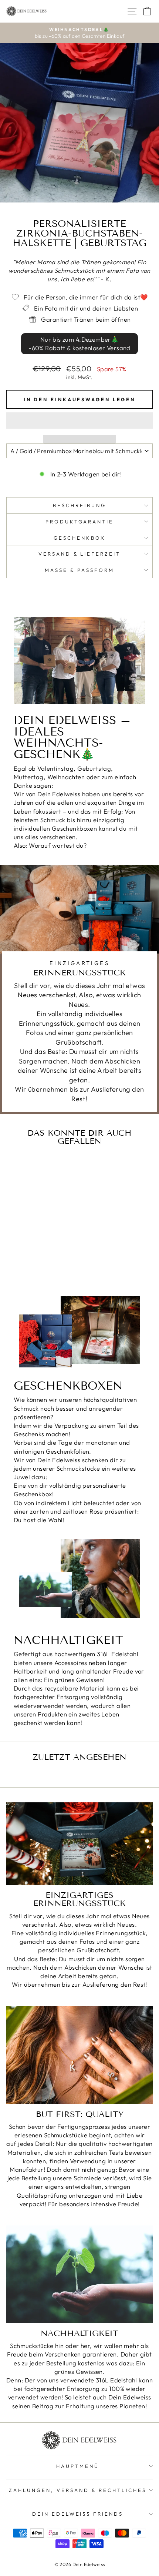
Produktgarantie (80, 522)
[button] (79, 421)
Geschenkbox (79, 538)
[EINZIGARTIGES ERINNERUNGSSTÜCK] (79, 1844)
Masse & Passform (79, 570)
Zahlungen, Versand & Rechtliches (77, 2490)
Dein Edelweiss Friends (78, 2514)
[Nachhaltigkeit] (79, 2274)
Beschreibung (79, 505)
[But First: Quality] (79, 2055)
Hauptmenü (78, 2466)
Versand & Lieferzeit (80, 554)
